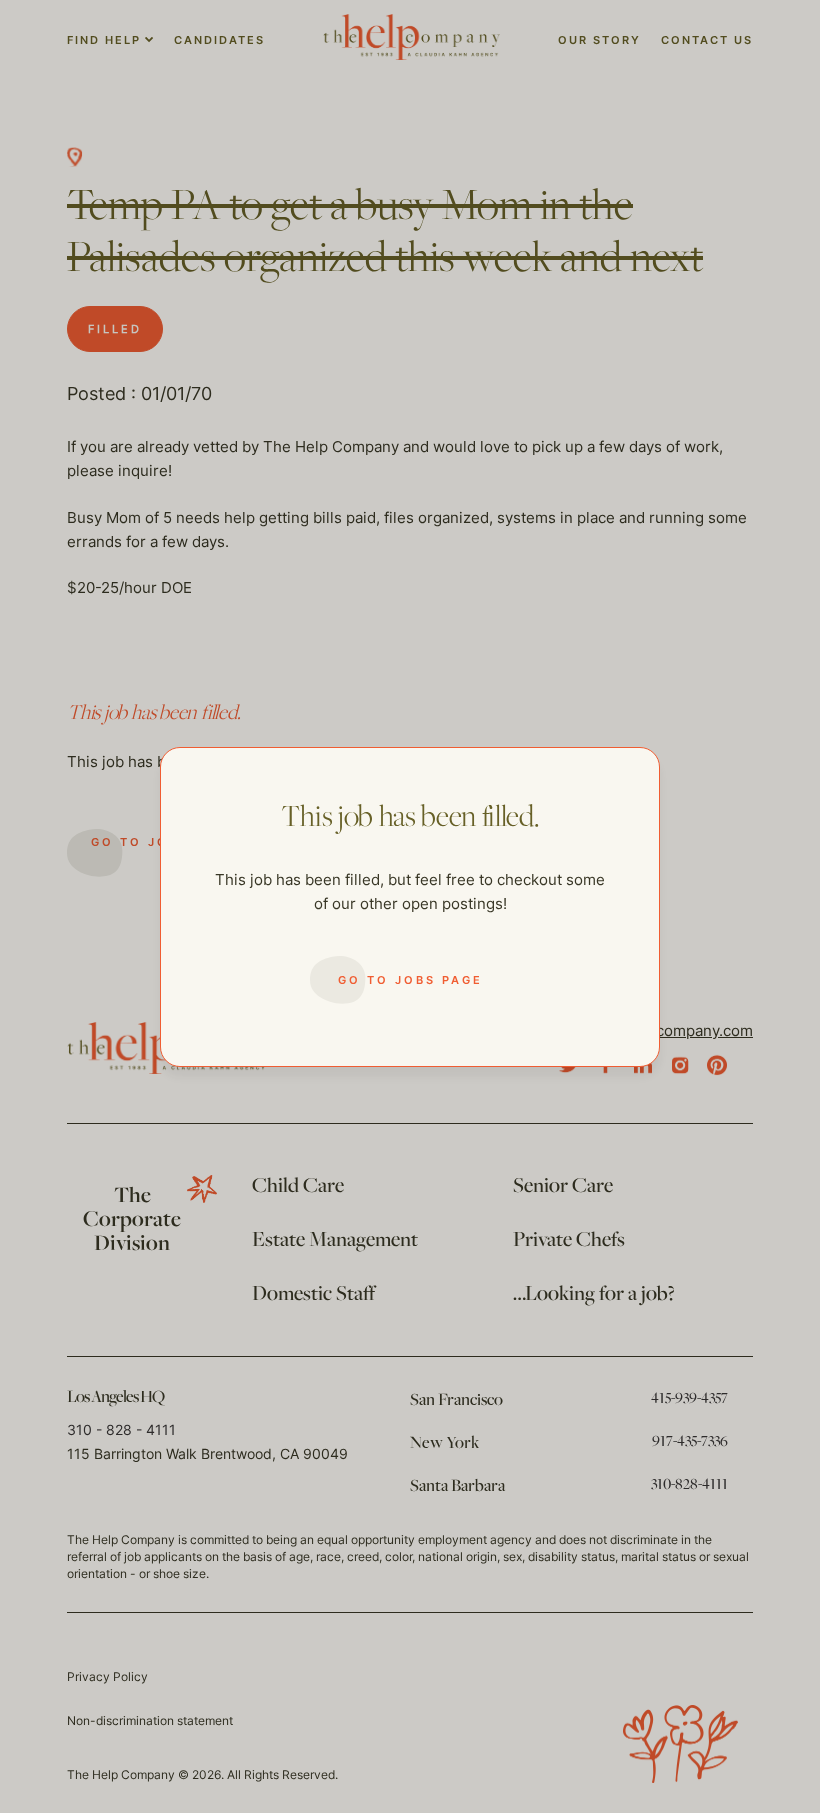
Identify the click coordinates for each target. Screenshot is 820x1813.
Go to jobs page (410, 980)
